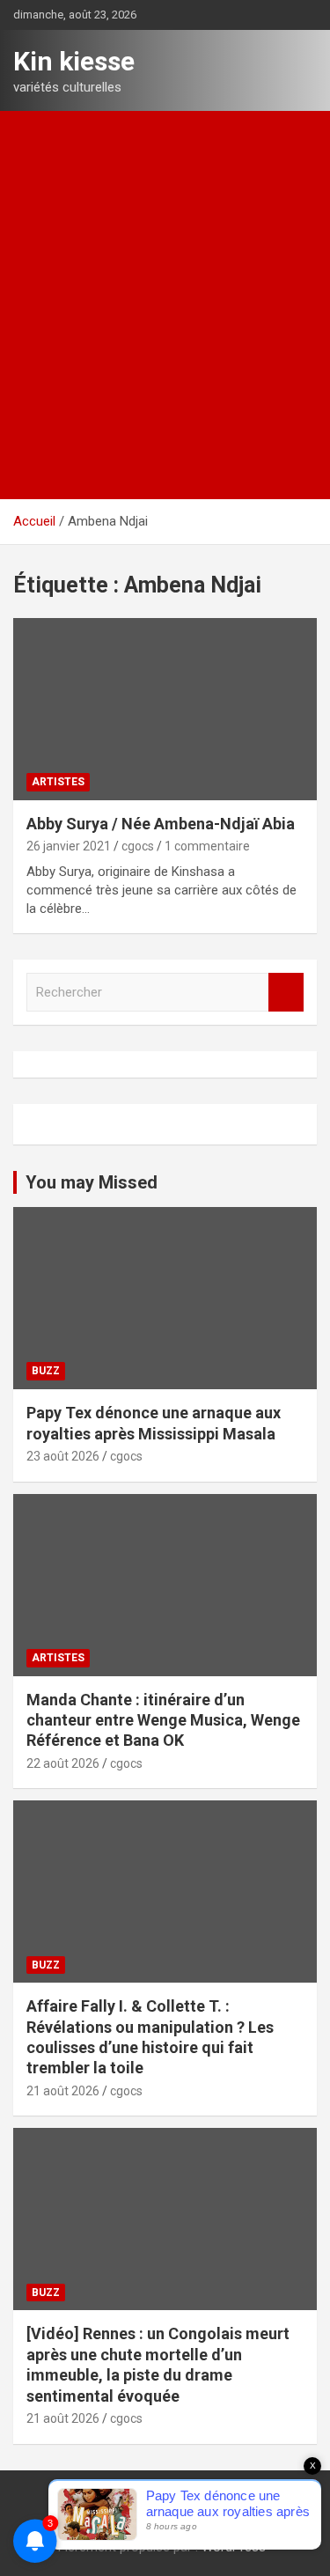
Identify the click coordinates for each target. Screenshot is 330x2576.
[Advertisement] (165, 285)
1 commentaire (207, 846)
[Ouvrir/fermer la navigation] (35, 479)
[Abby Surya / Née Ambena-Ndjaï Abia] (165, 709)
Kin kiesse (74, 61)
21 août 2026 (63, 2091)
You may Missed (92, 1182)
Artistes (58, 782)
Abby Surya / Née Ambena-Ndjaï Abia (161, 824)
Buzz (46, 1371)
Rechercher (286, 993)
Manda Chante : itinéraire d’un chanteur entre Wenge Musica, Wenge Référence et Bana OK (163, 1720)
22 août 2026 (63, 1763)
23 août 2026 (63, 1456)
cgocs (138, 846)
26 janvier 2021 (69, 846)
